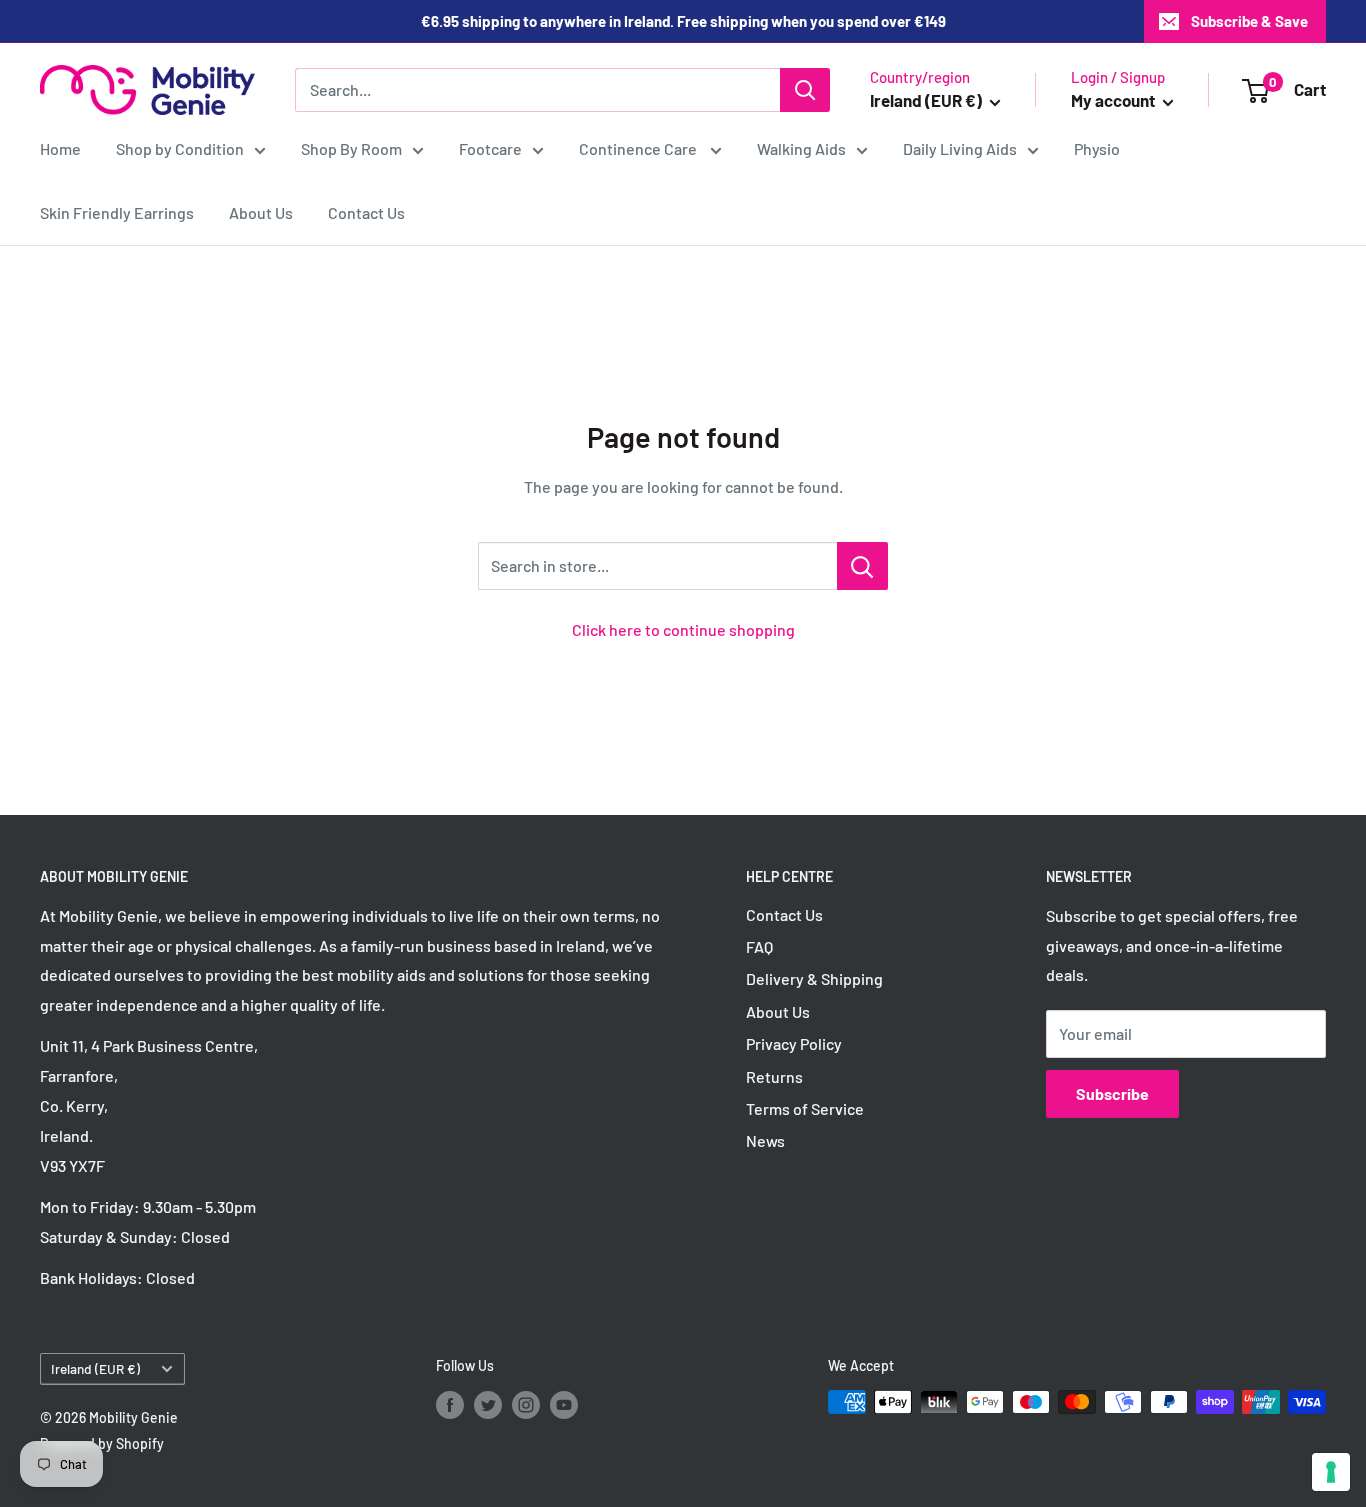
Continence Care (639, 148)
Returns (774, 1076)
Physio (1097, 148)
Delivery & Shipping (814, 978)
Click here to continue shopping (683, 629)
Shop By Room (351, 148)
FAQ (759, 946)
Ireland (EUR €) (95, 1368)
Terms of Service (805, 1108)
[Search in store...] (862, 566)
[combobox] (537, 90)
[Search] (805, 90)
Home (60, 148)
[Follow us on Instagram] (526, 1404)
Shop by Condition (180, 148)
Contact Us (366, 212)
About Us (261, 212)
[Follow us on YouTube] (564, 1404)
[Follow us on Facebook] (450, 1404)
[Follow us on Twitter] (488, 1404)
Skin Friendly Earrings (117, 212)
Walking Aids (801, 148)
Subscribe (1112, 1093)
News (765, 1140)
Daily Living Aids (960, 148)
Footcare (490, 148)
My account (1114, 100)
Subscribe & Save (1249, 21)
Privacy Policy (794, 1043)
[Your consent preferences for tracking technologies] (1331, 1472)
